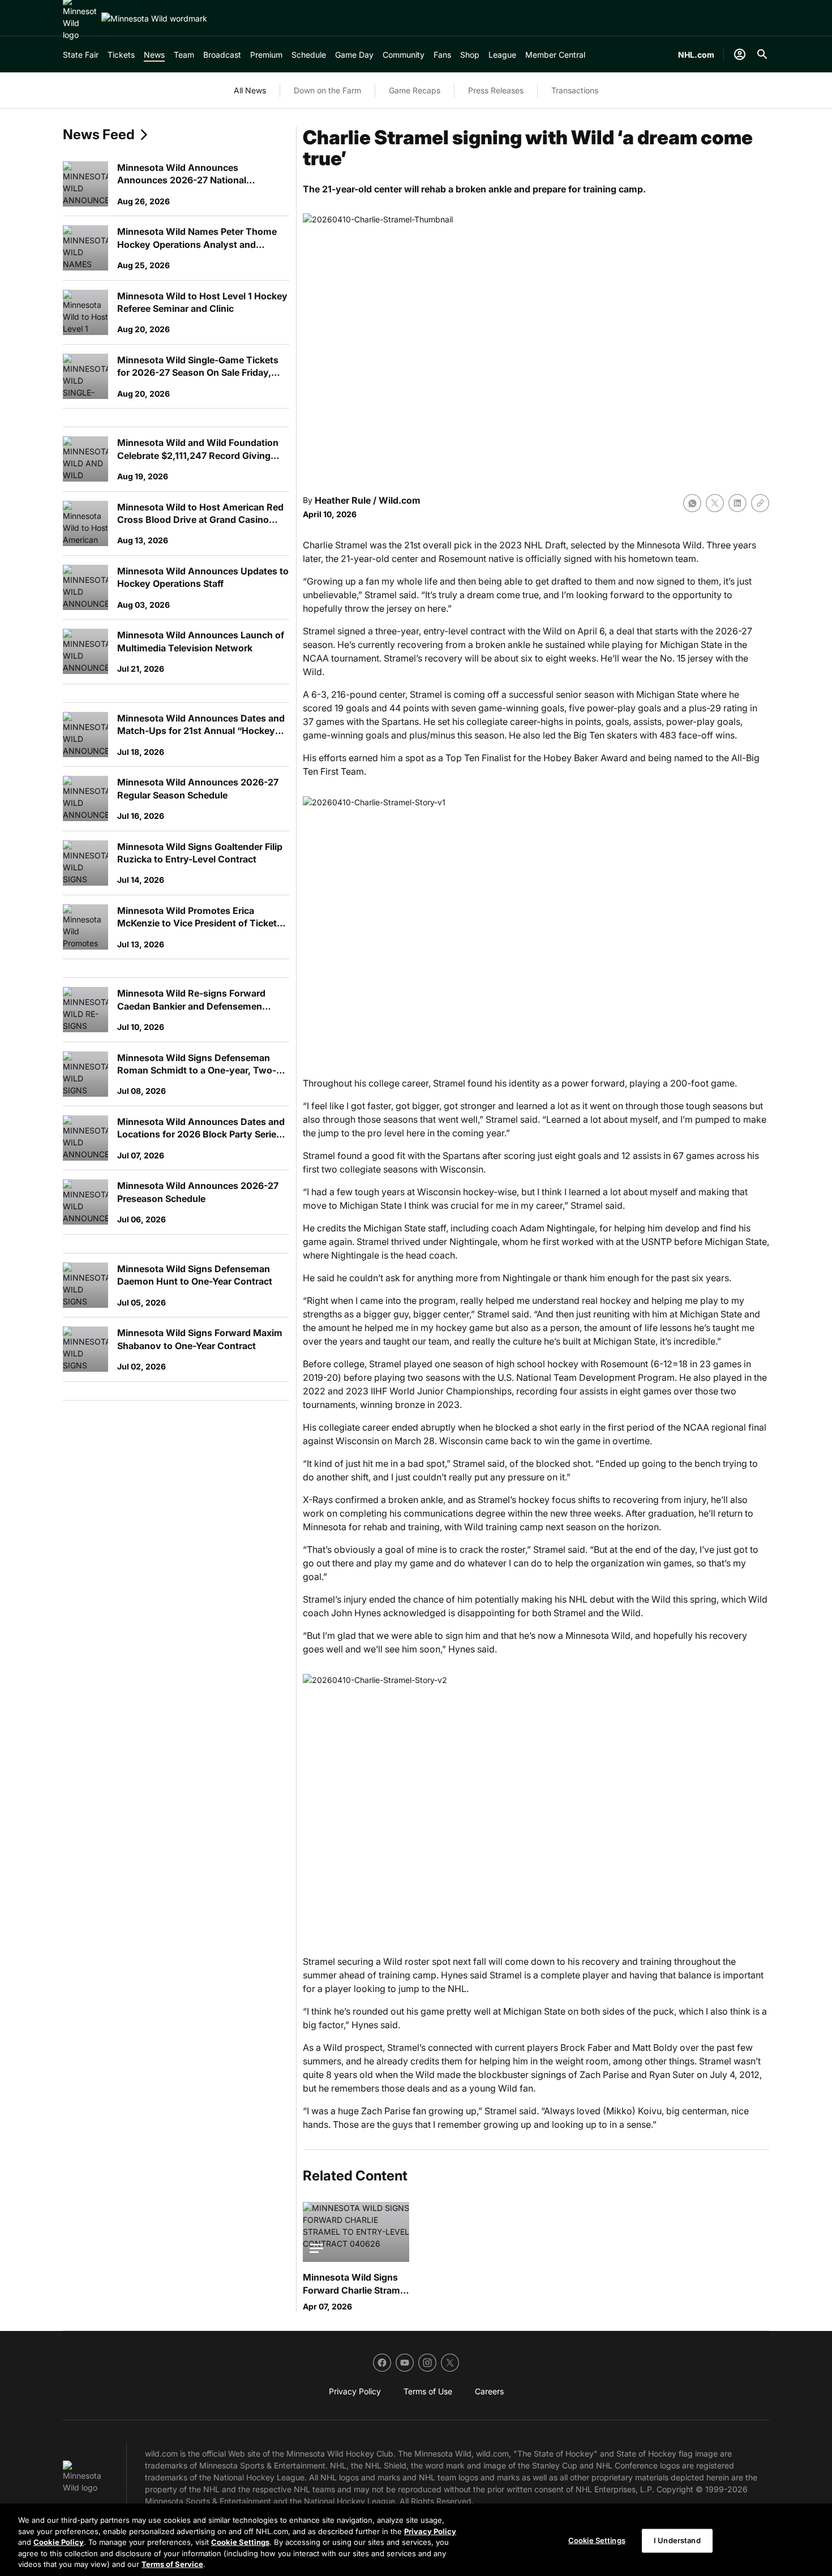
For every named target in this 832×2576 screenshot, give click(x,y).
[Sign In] (740, 54)
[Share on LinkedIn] (737, 503)
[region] (416, 2540)
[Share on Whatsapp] (692, 503)
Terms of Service (172, 2564)
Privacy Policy (430, 2531)
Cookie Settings (240, 2542)
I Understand (677, 2540)
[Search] (762, 54)
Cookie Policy (59, 2542)
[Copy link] (760, 503)
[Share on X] (715, 503)
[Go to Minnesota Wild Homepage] (154, 18)
